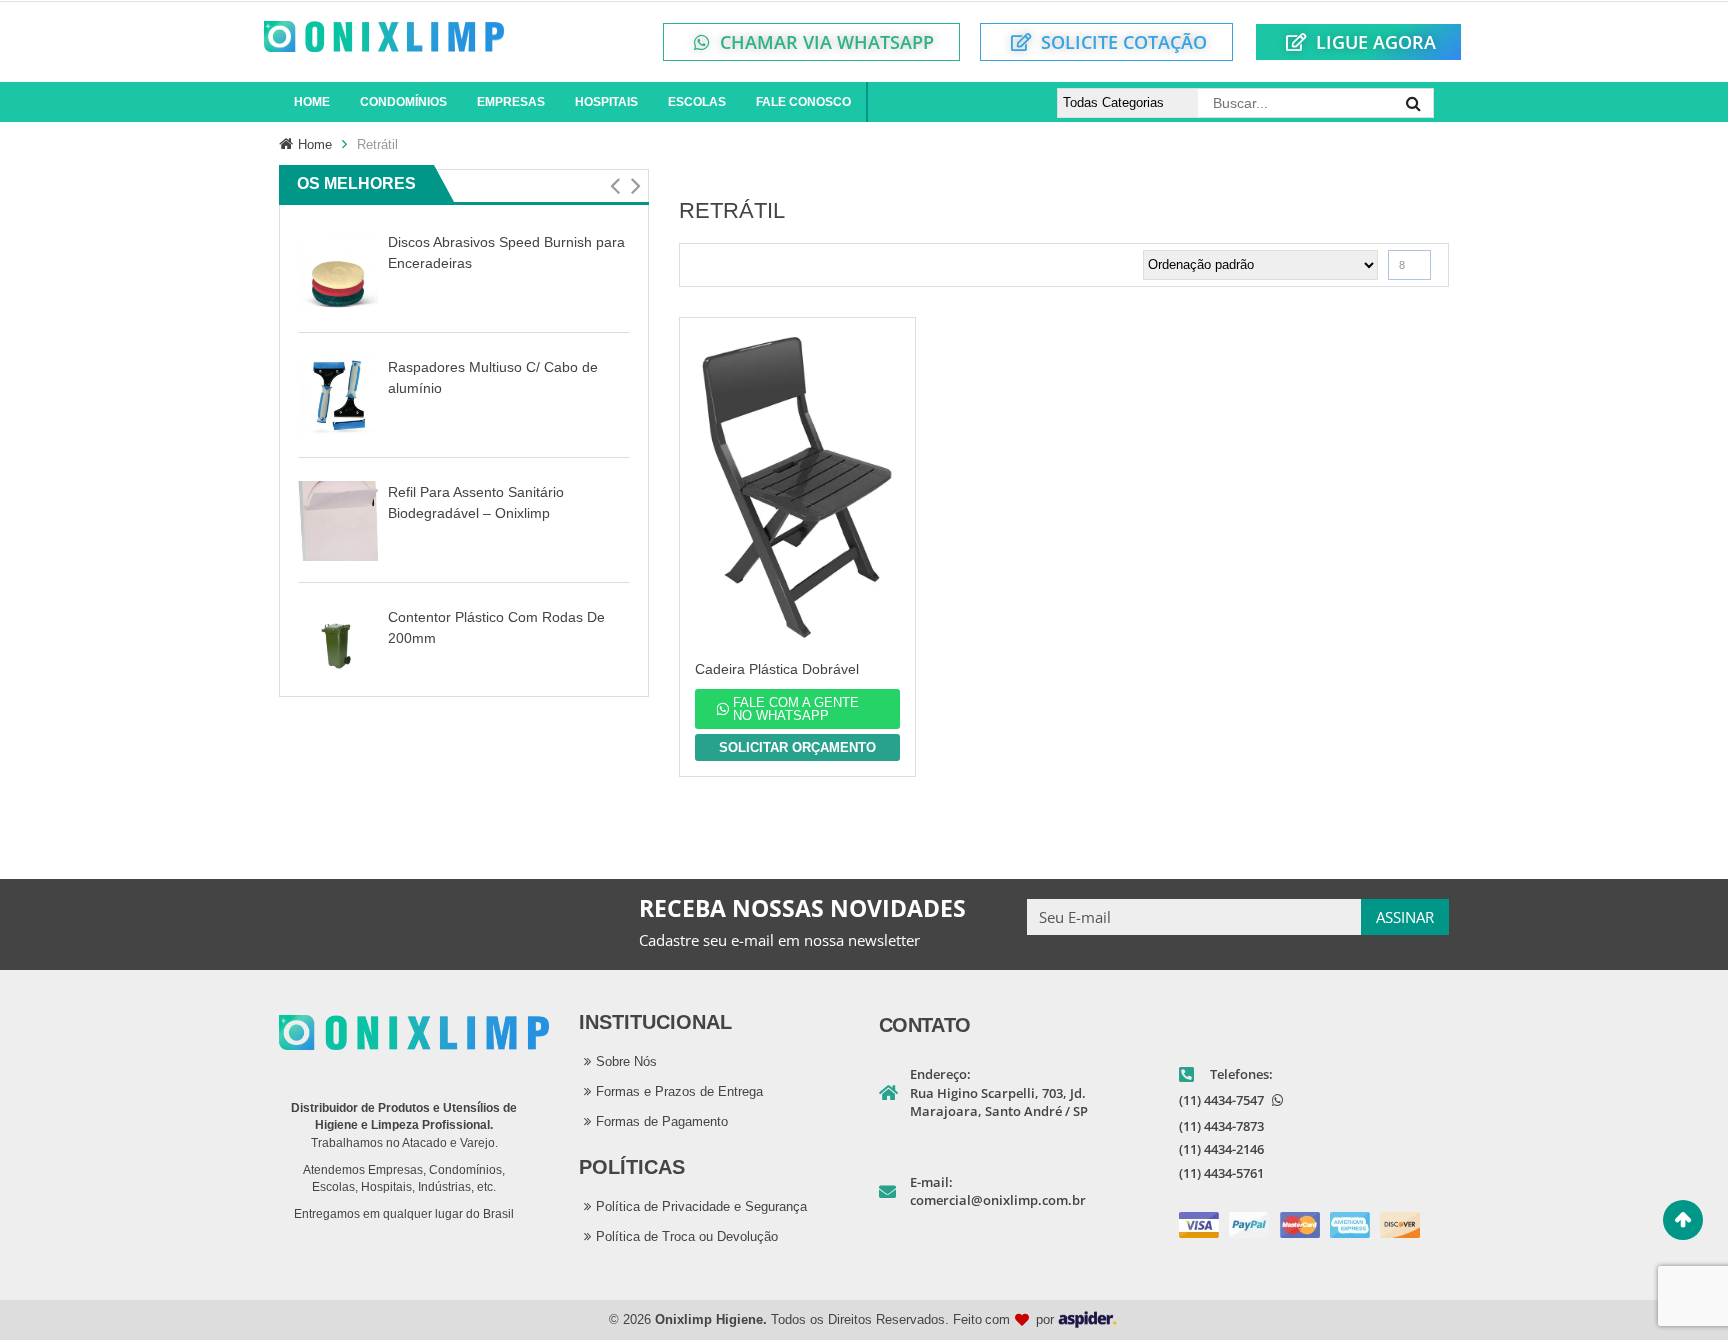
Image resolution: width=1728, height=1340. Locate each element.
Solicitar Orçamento (797, 747)
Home (315, 144)
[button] (614, 186)
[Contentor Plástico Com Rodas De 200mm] (338, 645)
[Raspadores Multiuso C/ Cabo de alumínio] (338, 395)
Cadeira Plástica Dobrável (777, 669)
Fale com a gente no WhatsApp (796, 709)
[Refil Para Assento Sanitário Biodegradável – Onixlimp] (338, 520)
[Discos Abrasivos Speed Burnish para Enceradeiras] (338, 270)
